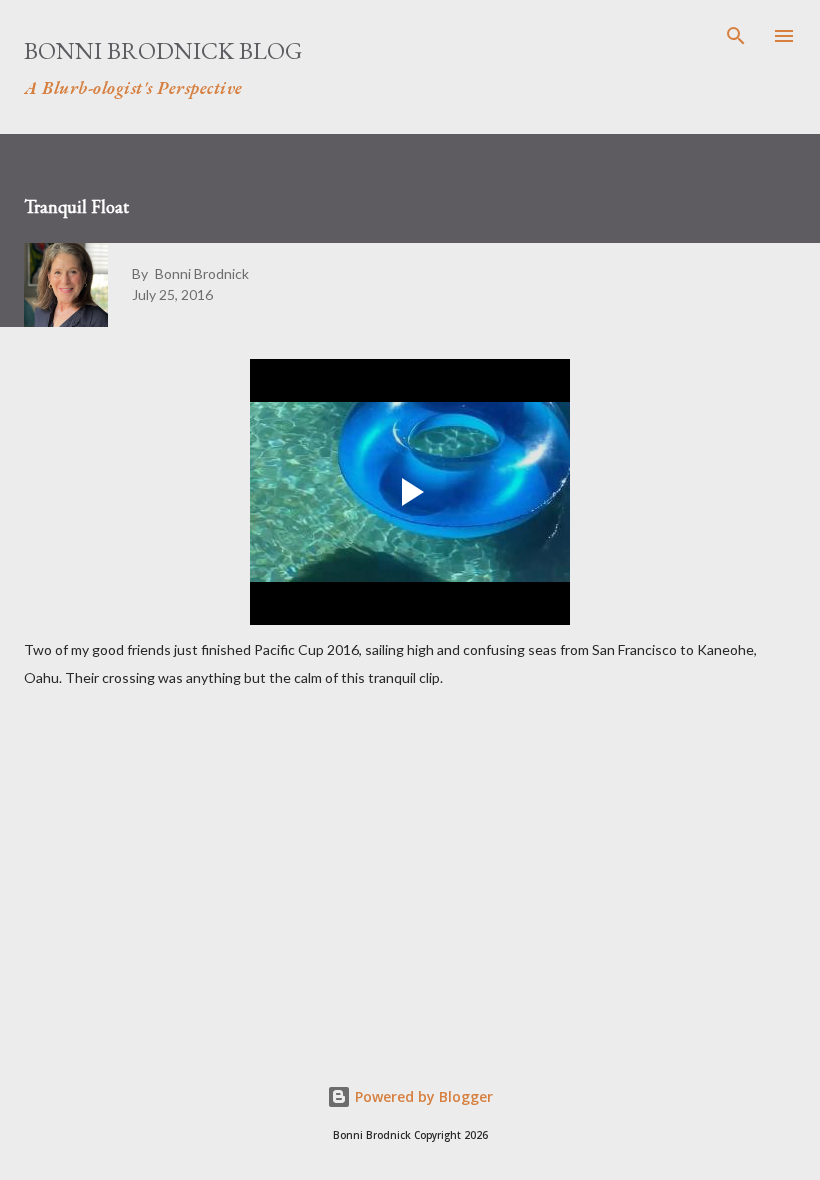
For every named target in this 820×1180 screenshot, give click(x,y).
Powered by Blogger (422, 1096)
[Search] (736, 36)
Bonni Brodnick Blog (163, 50)
